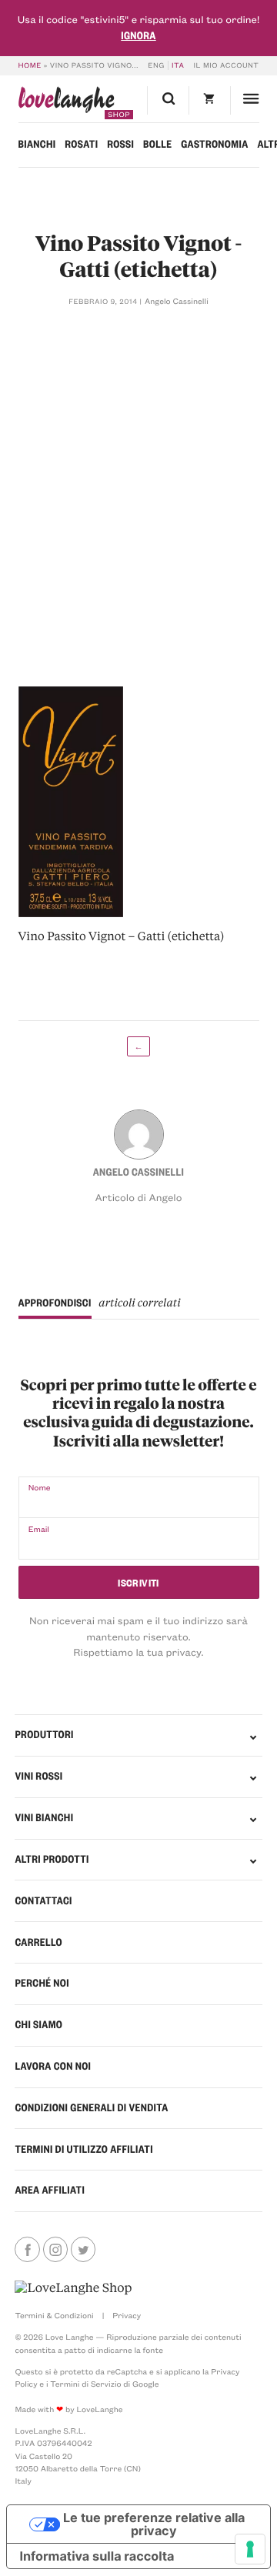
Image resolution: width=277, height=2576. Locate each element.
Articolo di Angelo (139, 1198)
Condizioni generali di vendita (91, 2108)
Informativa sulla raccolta (97, 2556)
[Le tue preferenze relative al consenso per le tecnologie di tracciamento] (250, 2549)
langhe (67, 103)
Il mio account (227, 65)
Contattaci (43, 1901)
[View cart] (209, 100)
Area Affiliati (50, 2190)
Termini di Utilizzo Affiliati (83, 2149)
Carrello (38, 1942)
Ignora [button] (138, 36)
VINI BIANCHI (44, 1818)
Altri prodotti (52, 1859)
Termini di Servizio (85, 2384)
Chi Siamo (38, 2025)
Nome (40, 1487)
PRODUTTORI (44, 1735)
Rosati (81, 144)
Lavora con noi (53, 2066)
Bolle (157, 144)
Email (39, 1529)
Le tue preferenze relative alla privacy (154, 2524)
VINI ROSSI (38, 1776)
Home (30, 65)
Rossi (120, 144)
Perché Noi (42, 1983)
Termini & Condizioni (54, 2315)
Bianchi (37, 144)
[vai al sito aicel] (73, 2288)
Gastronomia (214, 144)
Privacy (127, 2315)
